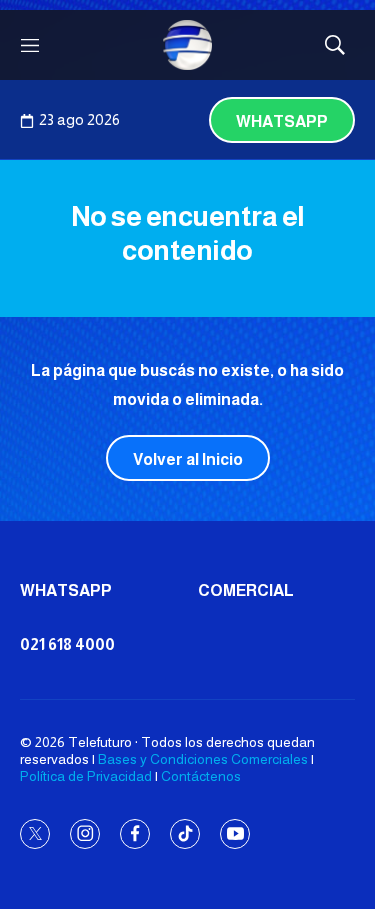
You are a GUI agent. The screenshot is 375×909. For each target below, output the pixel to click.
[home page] (188, 45)
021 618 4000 (67, 644)
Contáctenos (201, 776)
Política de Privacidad (86, 776)
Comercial (246, 590)
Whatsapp (282, 121)
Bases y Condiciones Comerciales (203, 759)
